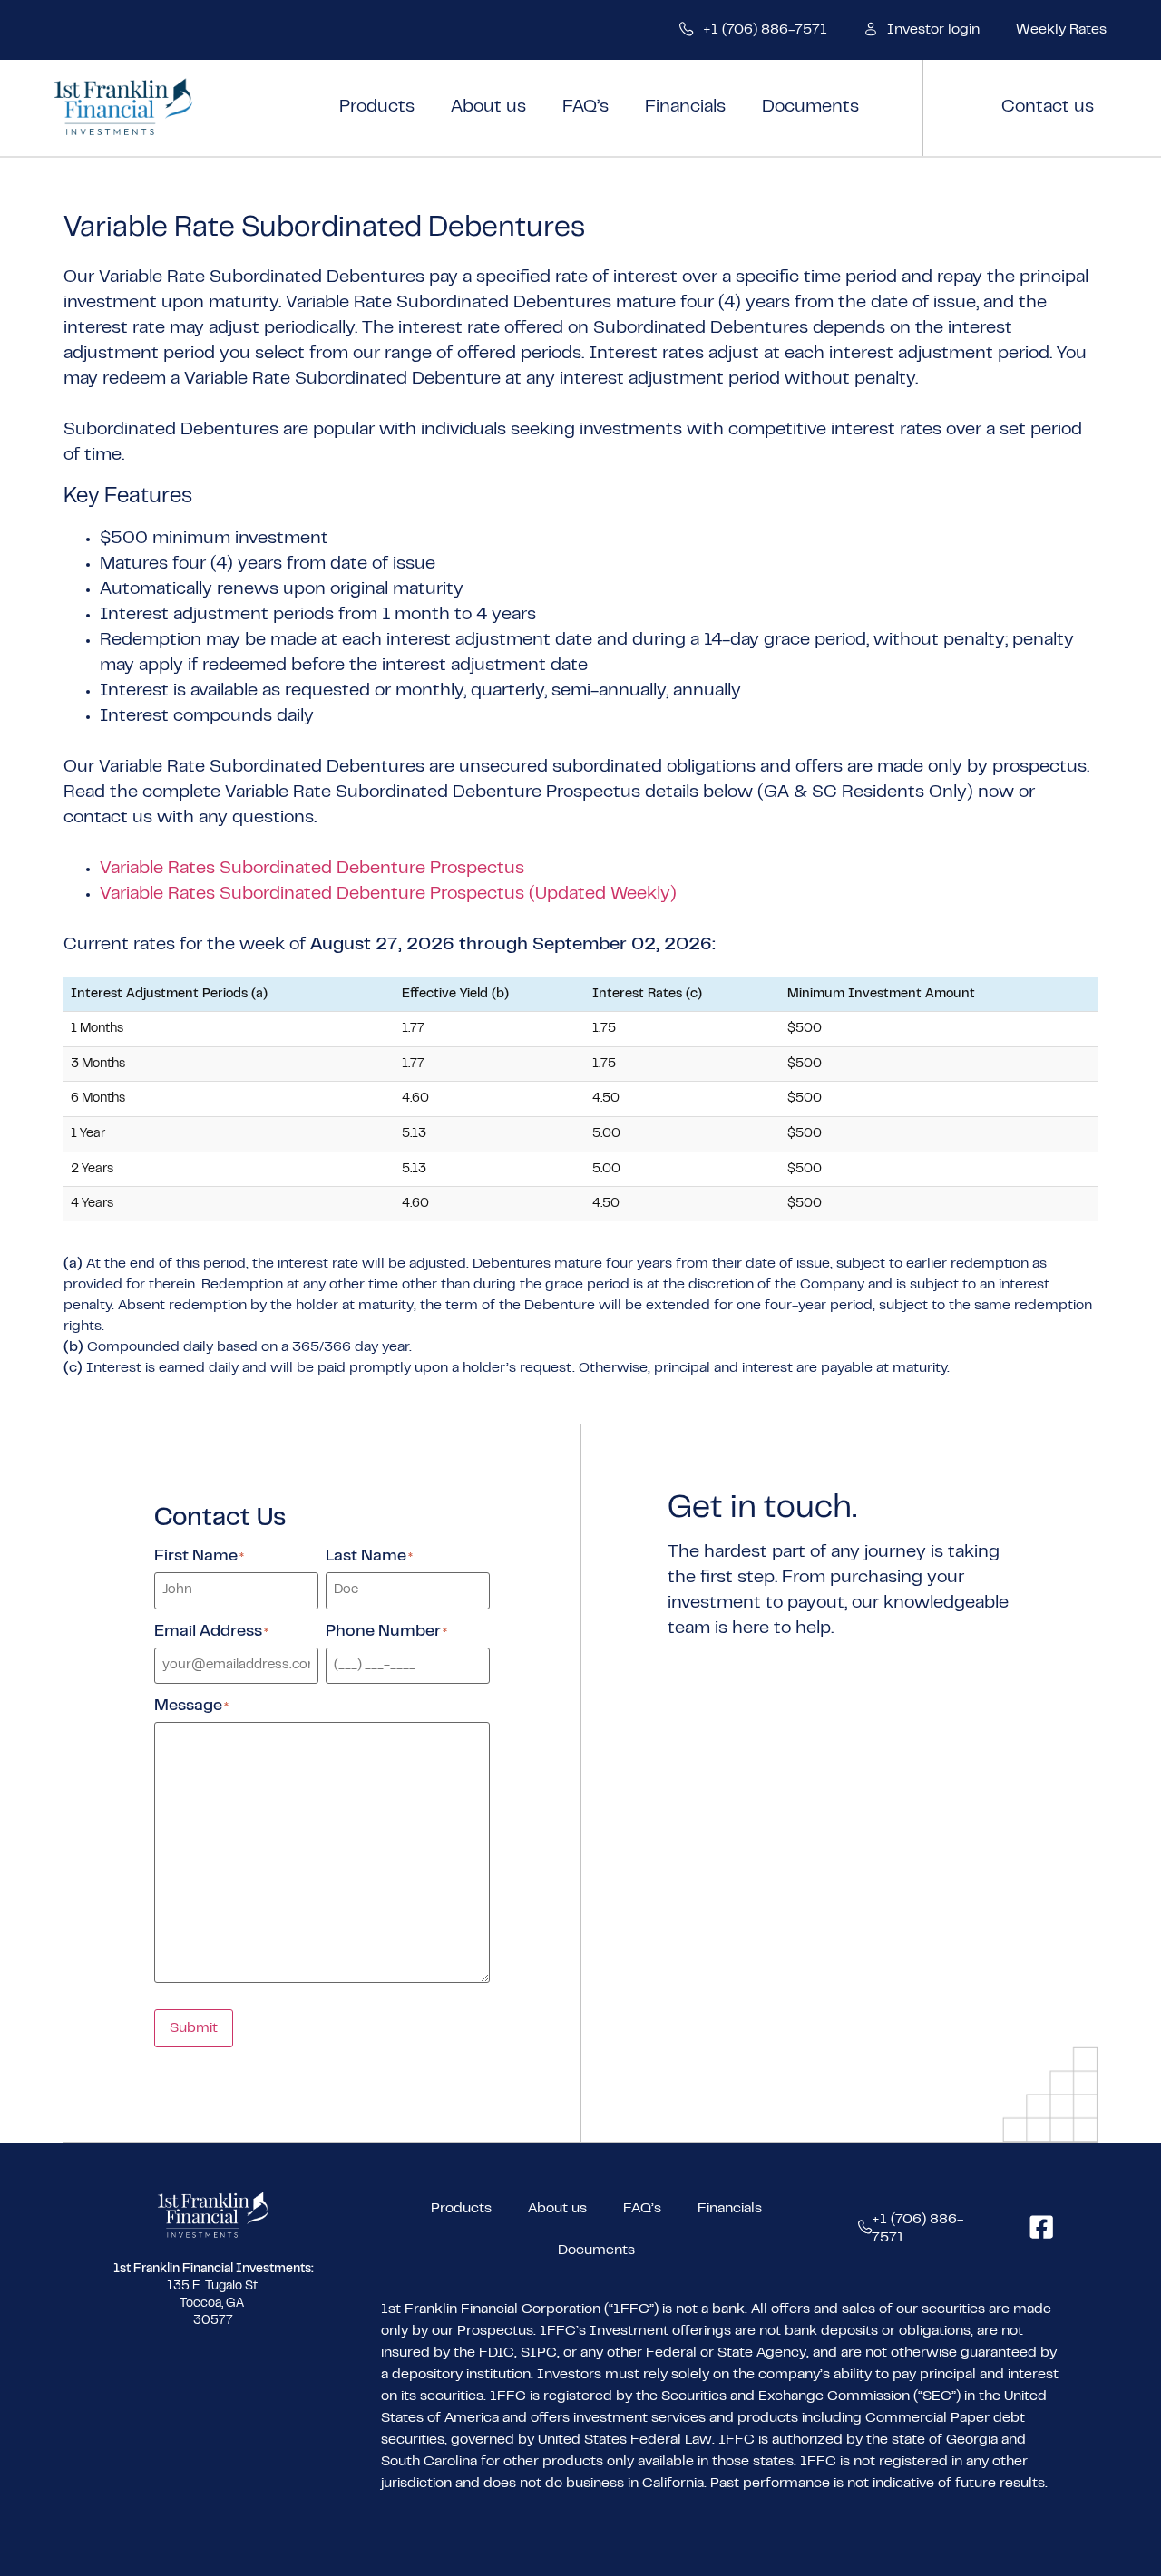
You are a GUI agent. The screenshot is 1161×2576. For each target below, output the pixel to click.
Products (377, 107)
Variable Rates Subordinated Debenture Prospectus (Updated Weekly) (388, 894)
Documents (810, 107)
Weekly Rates (1061, 30)
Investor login (933, 30)
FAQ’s (585, 107)
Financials (685, 107)
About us (488, 107)
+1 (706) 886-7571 (765, 30)
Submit (194, 2028)
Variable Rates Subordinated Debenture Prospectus (312, 869)
